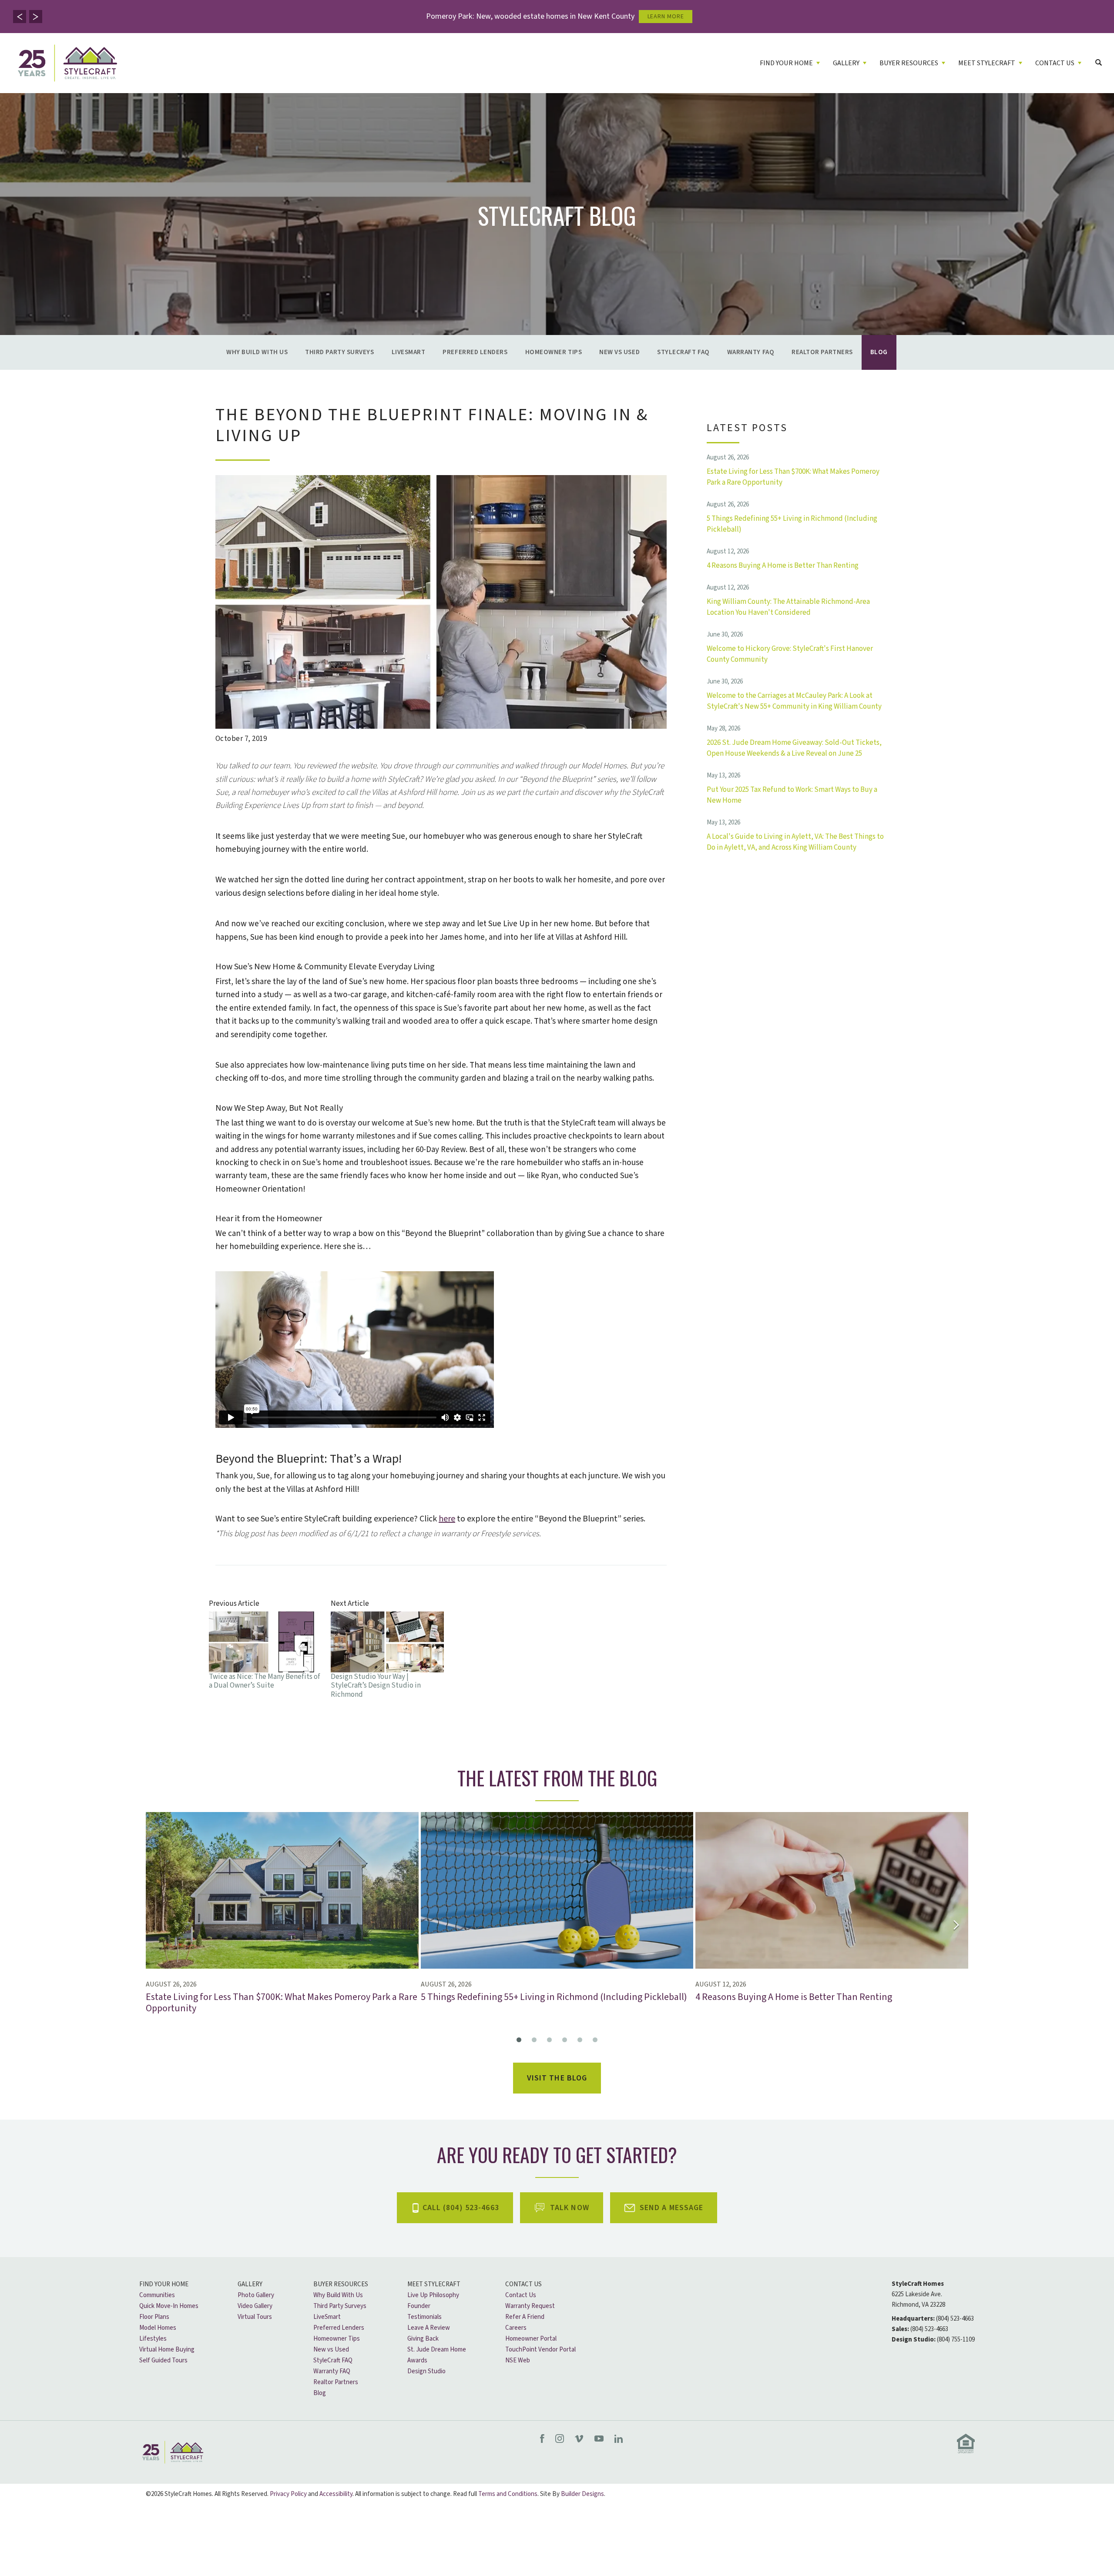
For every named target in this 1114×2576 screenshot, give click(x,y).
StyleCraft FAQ (683, 352)
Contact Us (523, 2284)
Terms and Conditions (508, 2494)
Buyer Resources (341, 2284)
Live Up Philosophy (433, 2295)
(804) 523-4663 (955, 2319)
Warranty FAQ (751, 352)
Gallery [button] (846, 63)
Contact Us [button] (1055, 63)
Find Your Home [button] (786, 63)
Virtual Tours (255, 2317)
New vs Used (619, 352)
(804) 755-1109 (956, 2340)
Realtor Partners (822, 352)
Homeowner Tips (554, 352)
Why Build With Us (257, 352)
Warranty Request (530, 2306)
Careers (516, 2328)
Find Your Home (164, 2284)
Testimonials (424, 2317)
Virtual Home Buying (167, 2350)
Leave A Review (429, 2328)
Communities (157, 2295)
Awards (417, 2360)
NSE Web (518, 2360)
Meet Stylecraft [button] (987, 63)
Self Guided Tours (163, 2360)
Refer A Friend (525, 2317)
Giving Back (423, 2339)
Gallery (250, 2284)
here (447, 1519)
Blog (879, 352)
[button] (20, 17)
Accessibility (336, 2494)
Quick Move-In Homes (169, 2306)
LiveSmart (409, 352)
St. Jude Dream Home (437, 2350)
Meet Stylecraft (434, 2284)
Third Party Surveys (339, 352)
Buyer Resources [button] (909, 63)
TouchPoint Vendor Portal (540, 2350)
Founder (419, 2306)
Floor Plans (154, 2317)
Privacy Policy (288, 2494)
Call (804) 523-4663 (461, 2208)
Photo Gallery (256, 2295)
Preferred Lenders (475, 352)
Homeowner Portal (531, 2339)
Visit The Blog (557, 2078)
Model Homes (158, 2328)
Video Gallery (255, 2306)
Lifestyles (153, 2339)
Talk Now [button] (570, 2208)
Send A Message (672, 2208)
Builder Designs (582, 2494)
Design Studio (426, 2371)
